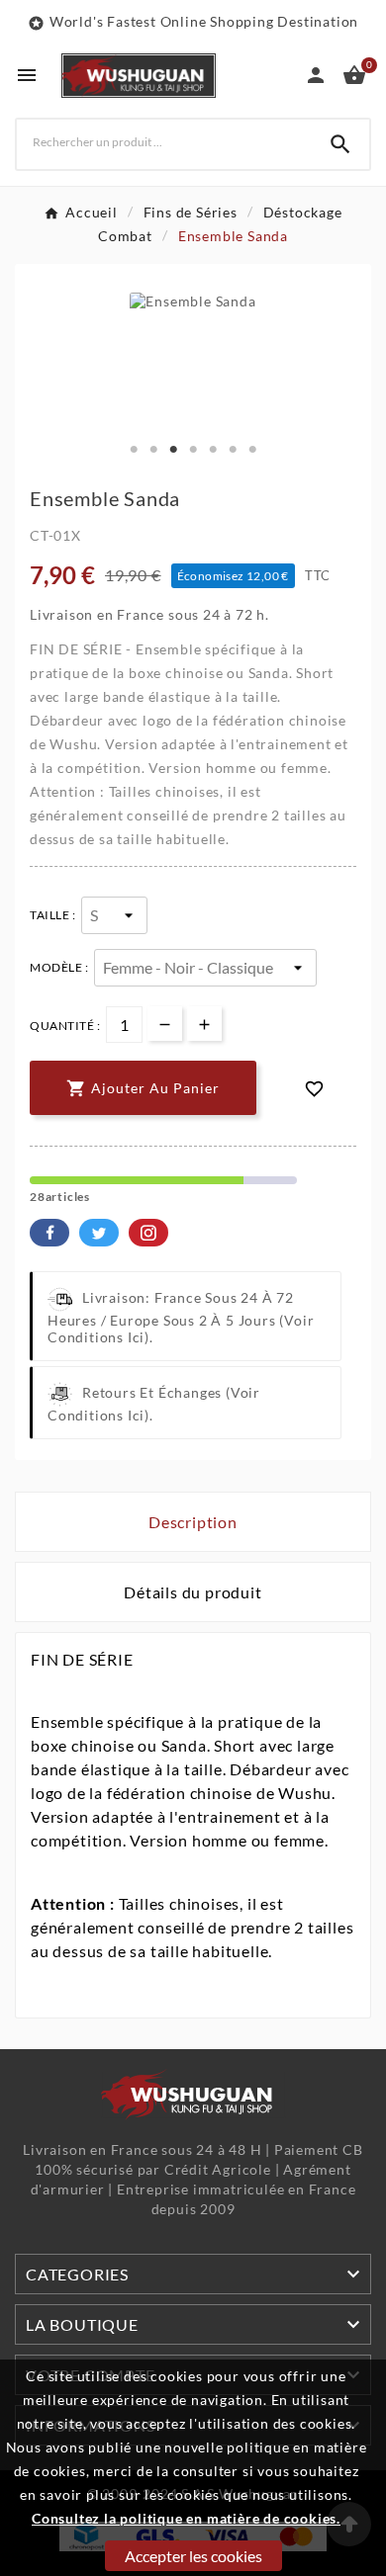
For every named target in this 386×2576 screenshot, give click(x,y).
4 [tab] (193, 450)
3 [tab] (173, 450)
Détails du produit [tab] (193, 1592)
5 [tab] (213, 450)
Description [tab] (193, 1522)
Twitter (99, 1233)
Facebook (49, 1233)
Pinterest (148, 1233)
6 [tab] (233, 450)
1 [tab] (134, 450)
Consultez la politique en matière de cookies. (186, 2518)
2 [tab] (153, 450)
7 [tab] (252, 450)
